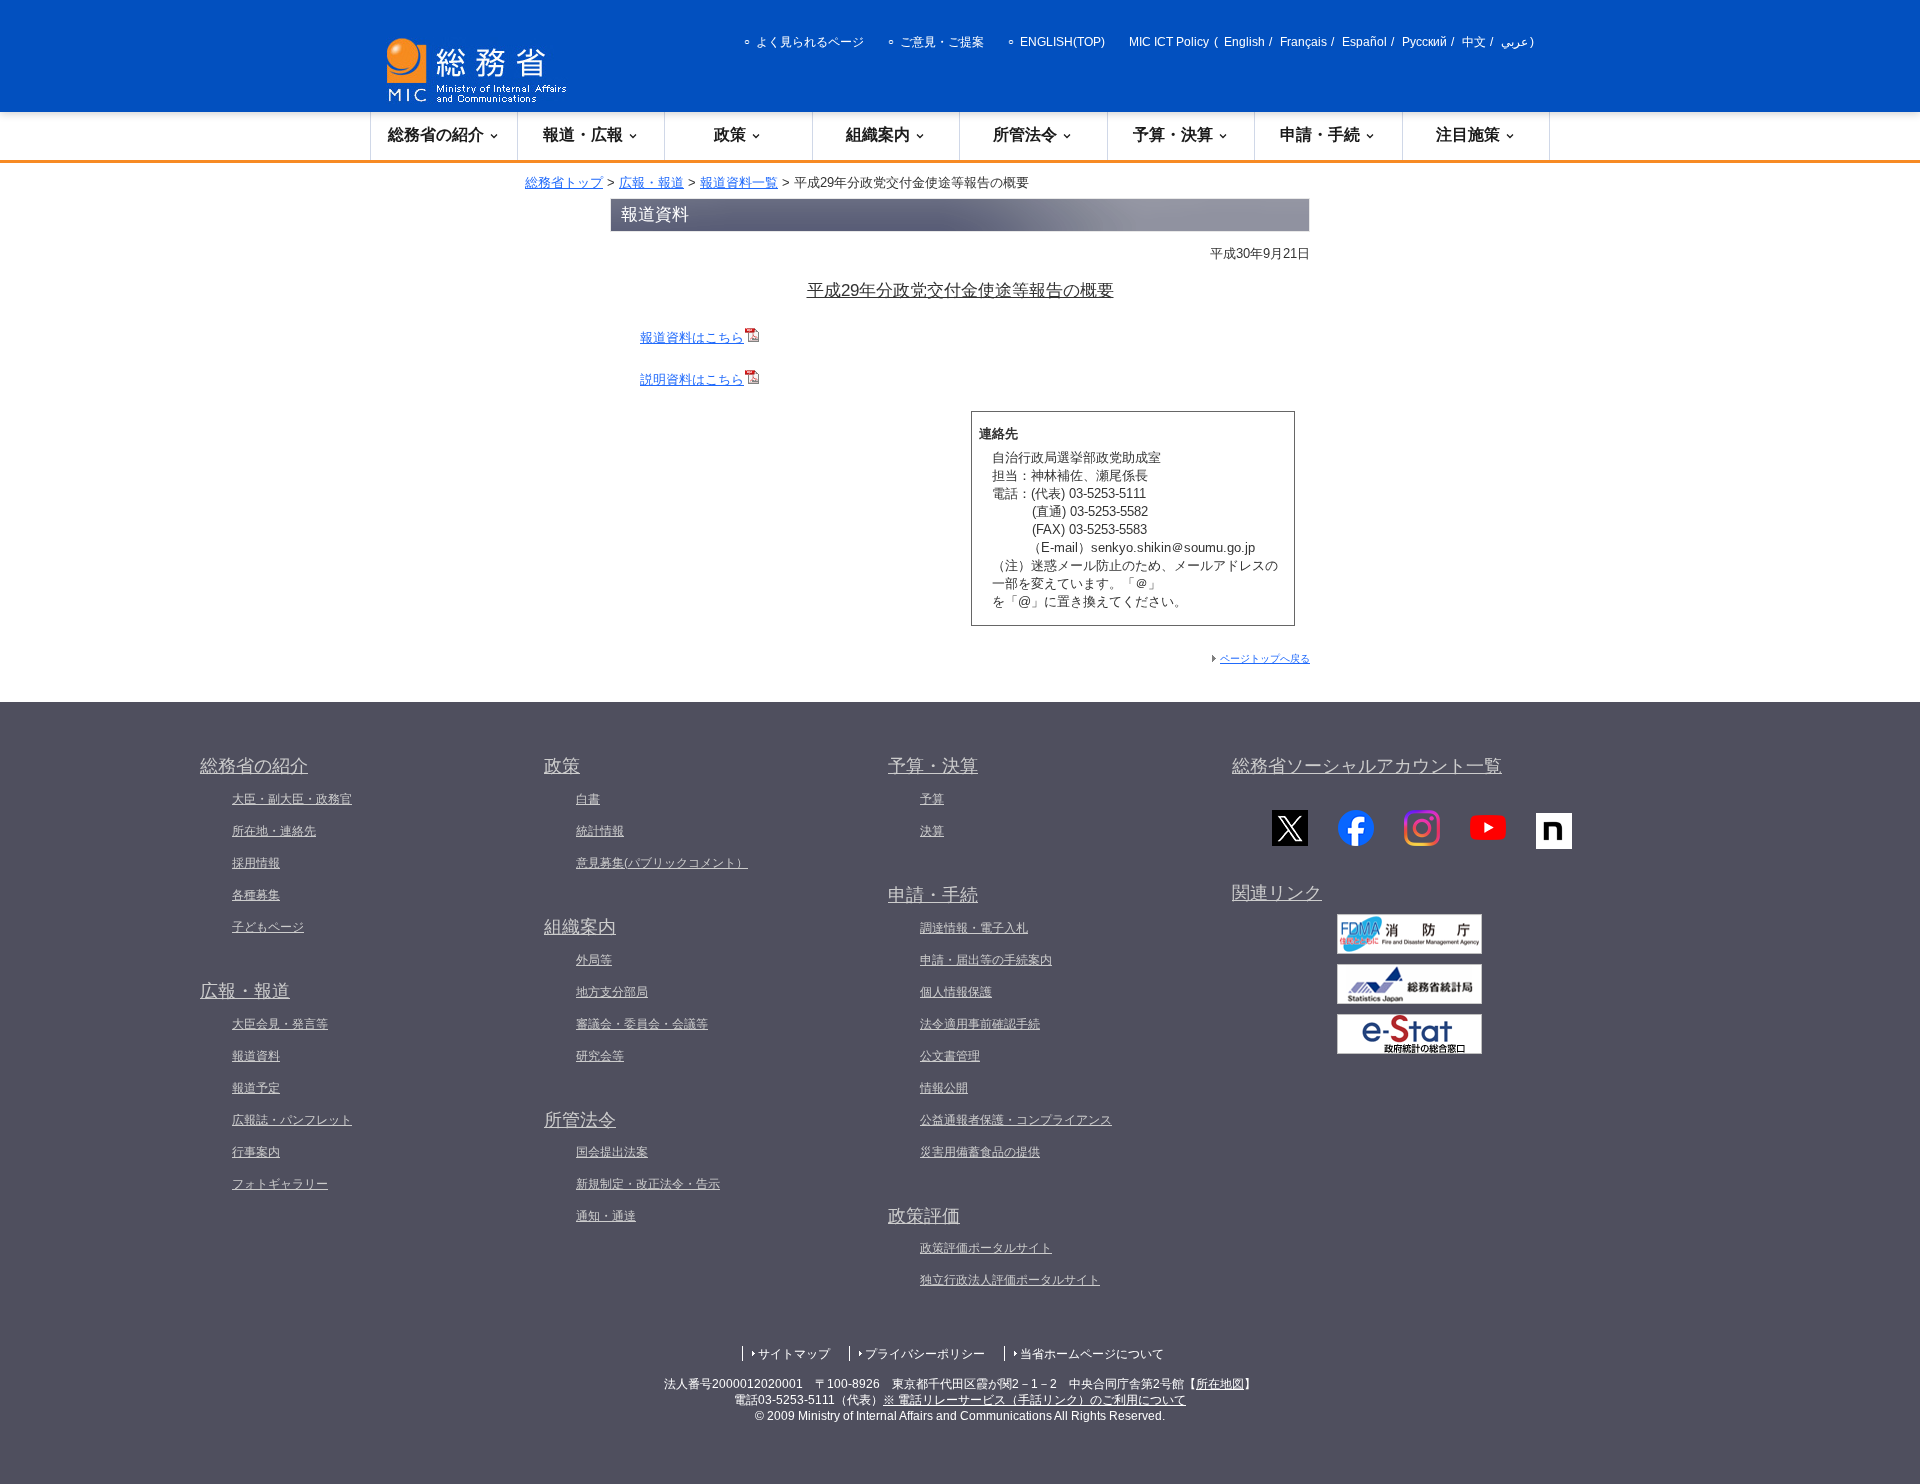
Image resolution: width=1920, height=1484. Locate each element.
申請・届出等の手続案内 (986, 960)
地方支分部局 (612, 992)
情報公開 (944, 1088)
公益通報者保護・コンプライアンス (1016, 1120)
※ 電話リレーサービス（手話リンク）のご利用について (1034, 1400)
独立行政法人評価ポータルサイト (1010, 1280)
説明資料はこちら (692, 379)
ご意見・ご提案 (942, 42)
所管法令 (1025, 134)
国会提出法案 (612, 1152)
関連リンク (1277, 893)
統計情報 (600, 831)
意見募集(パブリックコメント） (662, 863)
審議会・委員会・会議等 (642, 1024)
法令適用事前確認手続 (980, 1024)
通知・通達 (606, 1216)
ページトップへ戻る (1265, 658)
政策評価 (924, 1216)
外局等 (594, 960)
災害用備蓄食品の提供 (980, 1152)
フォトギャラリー (280, 1184)
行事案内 (256, 1152)
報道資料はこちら (692, 337)
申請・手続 (1320, 134)
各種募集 (256, 895)
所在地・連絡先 (274, 831)
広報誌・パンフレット (292, 1120)
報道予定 (256, 1088)
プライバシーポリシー (925, 1354)
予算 (932, 799)
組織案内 (878, 134)
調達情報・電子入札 (974, 928)
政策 (730, 134)
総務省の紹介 (436, 134)
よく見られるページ (810, 42)
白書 (588, 799)
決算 (932, 831)
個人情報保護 (956, 992)
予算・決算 (1173, 134)
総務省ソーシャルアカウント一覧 (1367, 766)
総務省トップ (564, 182)
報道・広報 (583, 134)
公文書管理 (950, 1056)
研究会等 (600, 1056)
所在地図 (1220, 1384)
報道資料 (256, 1056)
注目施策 (1468, 134)
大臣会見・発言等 (280, 1024)
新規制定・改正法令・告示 (648, 1184)
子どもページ (268, 927)
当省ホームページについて (1092, 1354)
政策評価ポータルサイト (986, 1248)
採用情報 (256, 863)
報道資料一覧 (739, 182)
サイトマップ (794, 1354)
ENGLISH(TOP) (1062, 42)
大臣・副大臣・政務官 (292, 799)
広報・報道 (651, 182)
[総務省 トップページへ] (481, 70)
